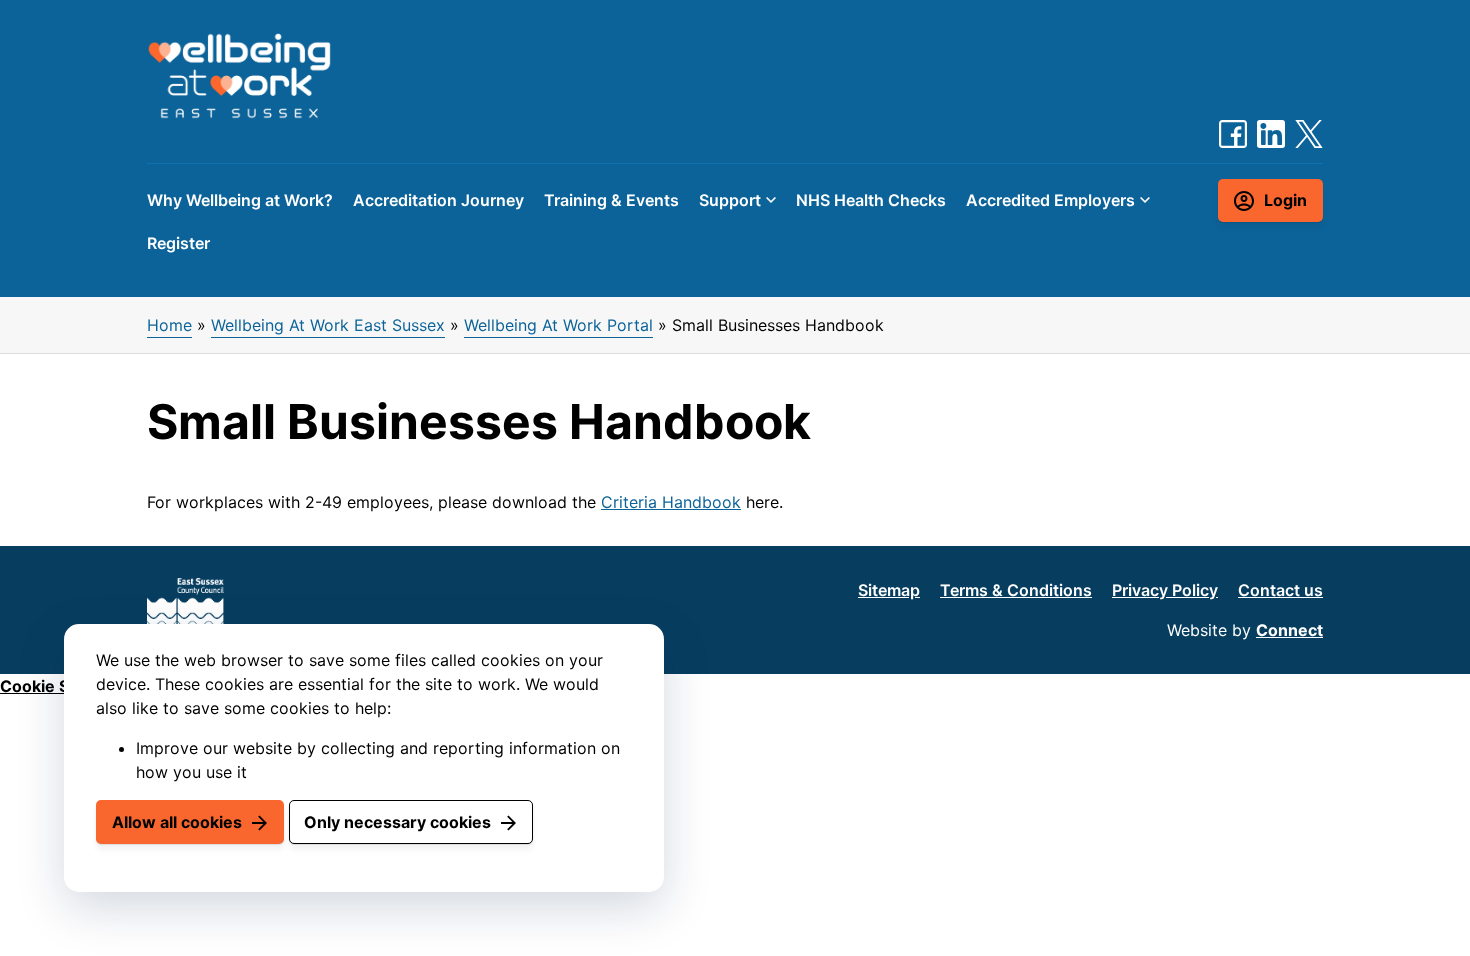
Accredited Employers (1050, 200)
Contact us (1280, 590)
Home (169, 325)
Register (178, 243)
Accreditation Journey (438, 200)
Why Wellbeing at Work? (240, 200)
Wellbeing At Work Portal (558, 325)
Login (1285, 200)
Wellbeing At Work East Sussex (328, 325)
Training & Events (611, 200)
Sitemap (889, 590)
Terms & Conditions (1016, 590)
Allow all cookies (177, 822)
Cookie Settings (62, 686)
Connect (1289, 630)
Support (730, 200)
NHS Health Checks (871, 200)
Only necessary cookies (397, 822)
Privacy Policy (1165, 590)
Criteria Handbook (671, 502)
